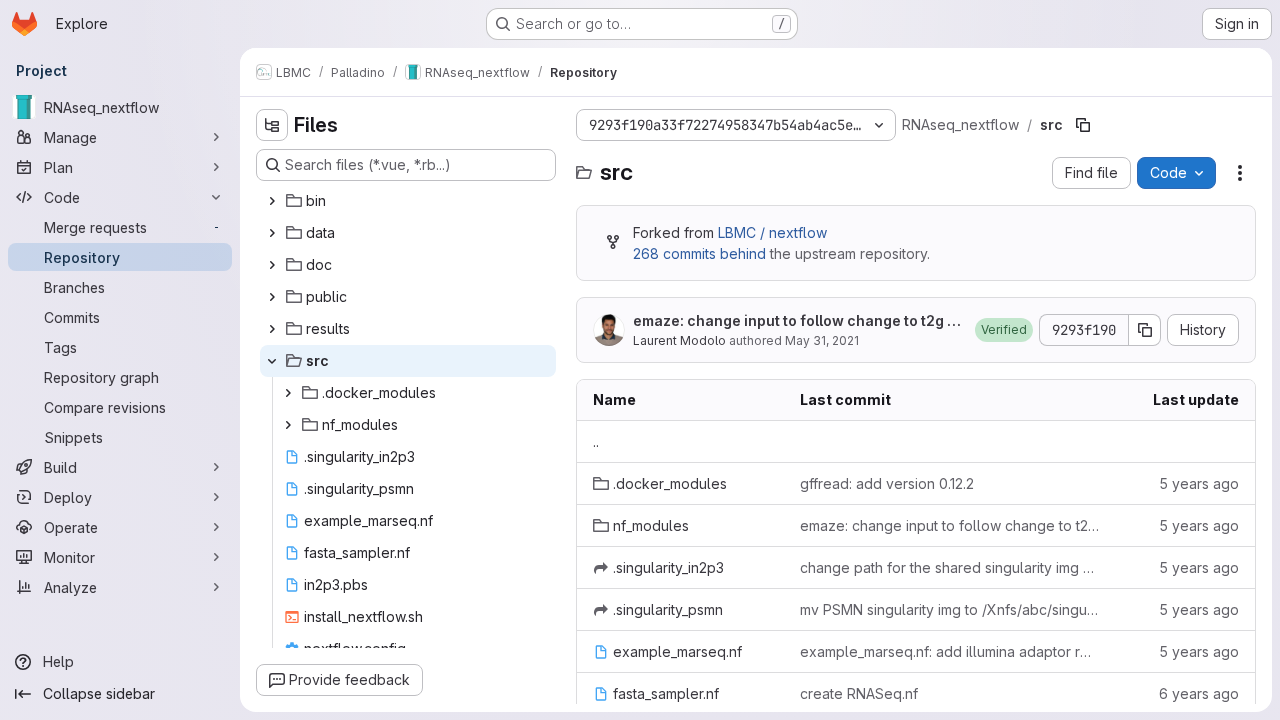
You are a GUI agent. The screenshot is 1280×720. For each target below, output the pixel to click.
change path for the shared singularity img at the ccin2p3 (949, 567)
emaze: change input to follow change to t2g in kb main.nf (796, 321)
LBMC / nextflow (772, 232)
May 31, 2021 (822, 340)
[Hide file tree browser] (272, 125)
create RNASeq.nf (859, 693)
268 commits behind (699, 253)
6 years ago (1199, 693)
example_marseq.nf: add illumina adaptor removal (949, 651)
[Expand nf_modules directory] (288, 425)
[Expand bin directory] (272, 201)
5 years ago (1199, 483)
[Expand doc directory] (272, 265)
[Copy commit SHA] (1145, 330)
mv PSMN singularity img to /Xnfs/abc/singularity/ (949, 609)
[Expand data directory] (272, 233)
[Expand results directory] (272, 329)
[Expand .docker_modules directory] (288, 393)
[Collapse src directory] (272, 361)
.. (596, 441)
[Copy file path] (1083, 125)
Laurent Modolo (679, 340)
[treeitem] (408, 201)
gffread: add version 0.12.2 (887, 483)
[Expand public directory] (272, 297)
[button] (1004, 330)
